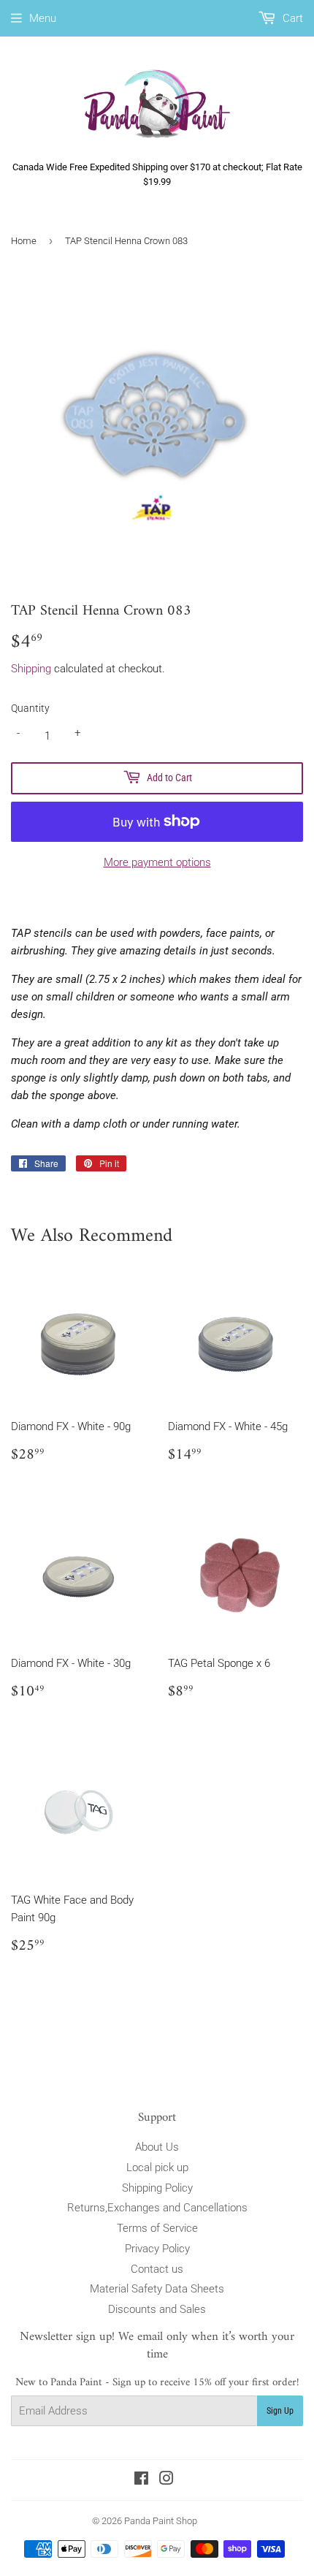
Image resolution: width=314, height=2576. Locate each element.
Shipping (31, 669)
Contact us (157, 2269)
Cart (291, 18)
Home (24, 241)
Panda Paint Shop (161, 2521)
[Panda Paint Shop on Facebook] (141, 2480)
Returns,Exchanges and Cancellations (157, 2208)
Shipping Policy (157, 2188)
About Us (157, 2147)
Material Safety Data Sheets (157, 2289)
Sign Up (280, 2411)
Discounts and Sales (157, 2309)
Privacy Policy (157, 2249)
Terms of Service (157, 2228)
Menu (43, 18)
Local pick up (157, 2167)
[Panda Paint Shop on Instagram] (166, 2480)
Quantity (30, 708)
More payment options (157, 862)
